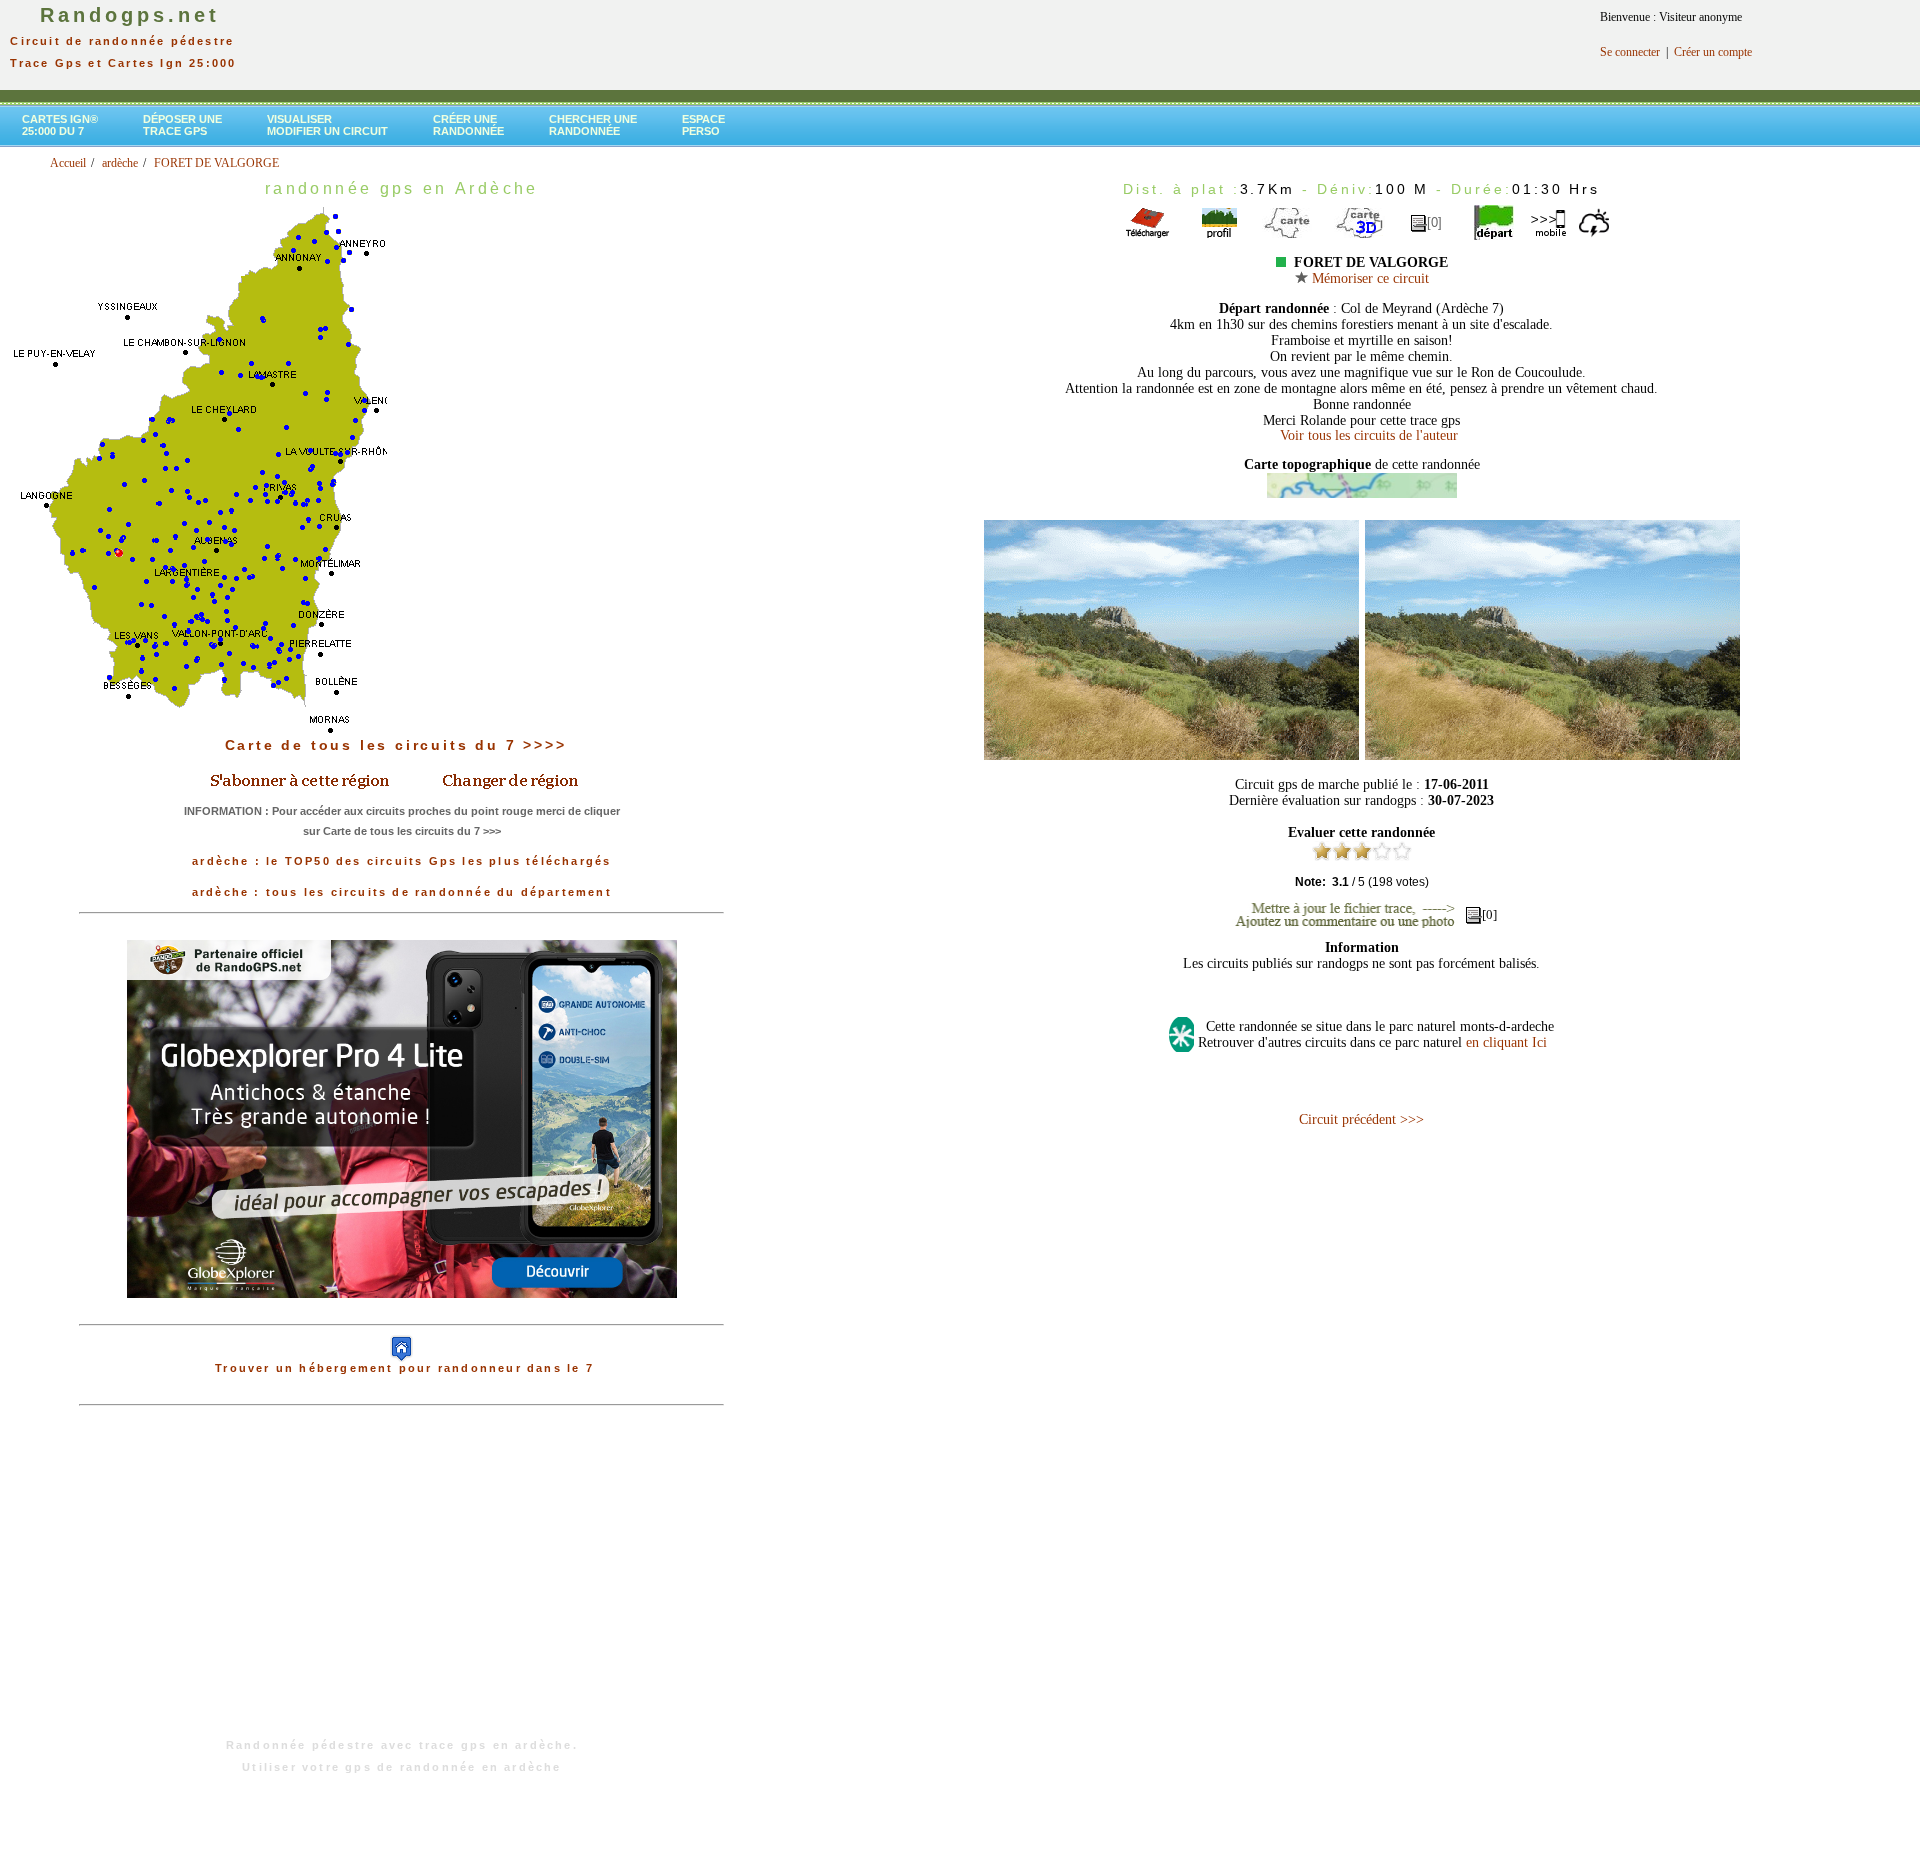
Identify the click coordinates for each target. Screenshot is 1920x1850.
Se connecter (1630, 52)
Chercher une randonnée (593, 125)
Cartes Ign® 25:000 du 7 (60, 125)
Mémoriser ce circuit (1368, 278)
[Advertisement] (402, 1582)
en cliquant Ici (1506, 1042)
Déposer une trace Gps (182, 125)
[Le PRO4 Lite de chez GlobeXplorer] (402, 1314)
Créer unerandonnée (468, 125)
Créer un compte (1713, 52)
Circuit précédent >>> (1361, 1119)
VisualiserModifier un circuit (327, 125)
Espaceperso (703, 125)
